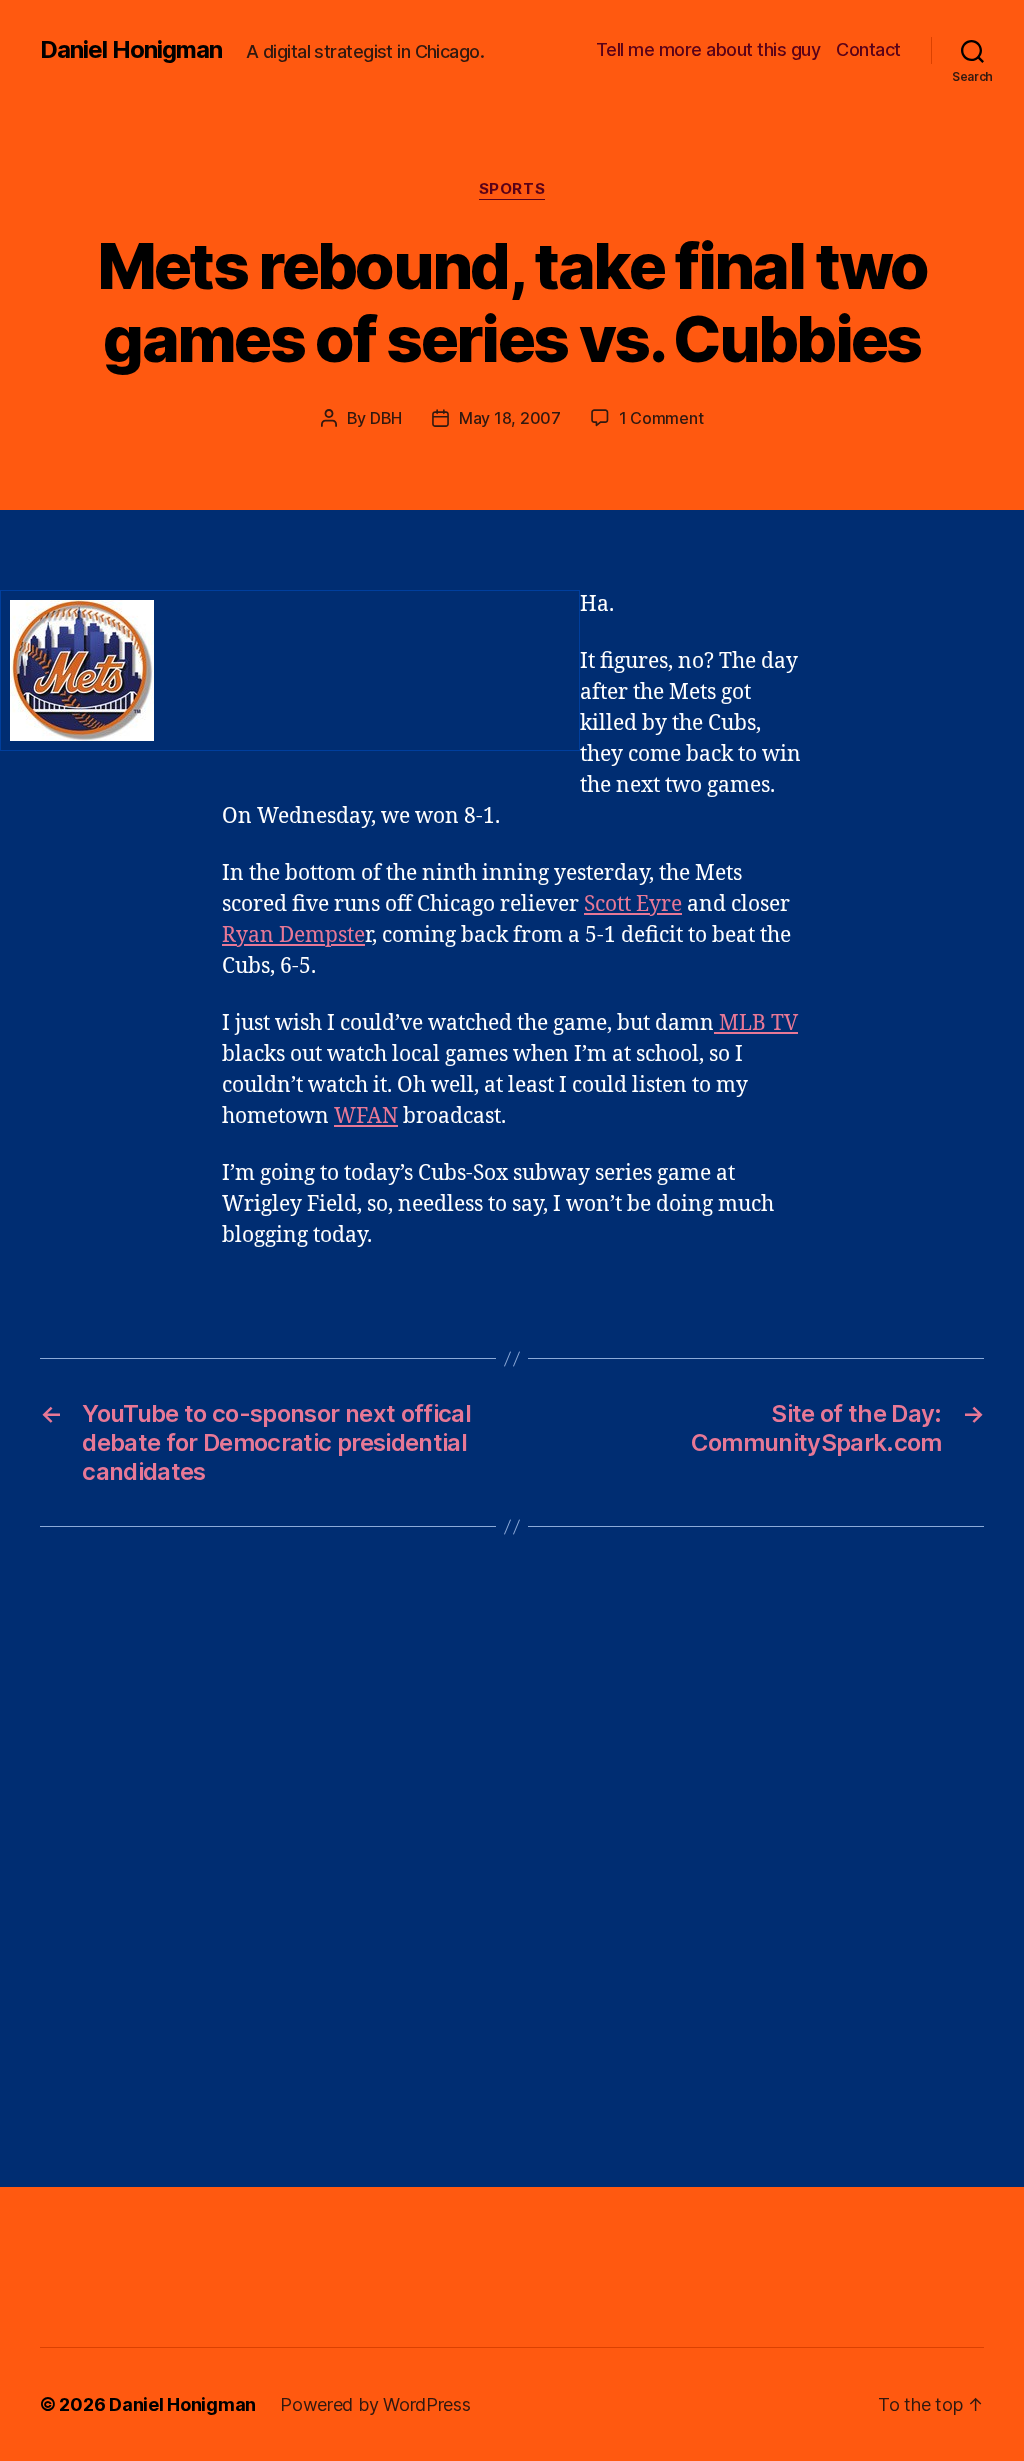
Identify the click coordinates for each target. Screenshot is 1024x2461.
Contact (868, 49)
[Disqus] (512, 1857)
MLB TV (756, 1023)
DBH (386, 418)
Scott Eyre (633, 904)
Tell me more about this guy (708, 49)
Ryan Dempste (293, 935)
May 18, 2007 (510, 418)
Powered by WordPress (375, 2404)
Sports (512, 189)
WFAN (366, 1116)
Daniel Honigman (131, 50)
